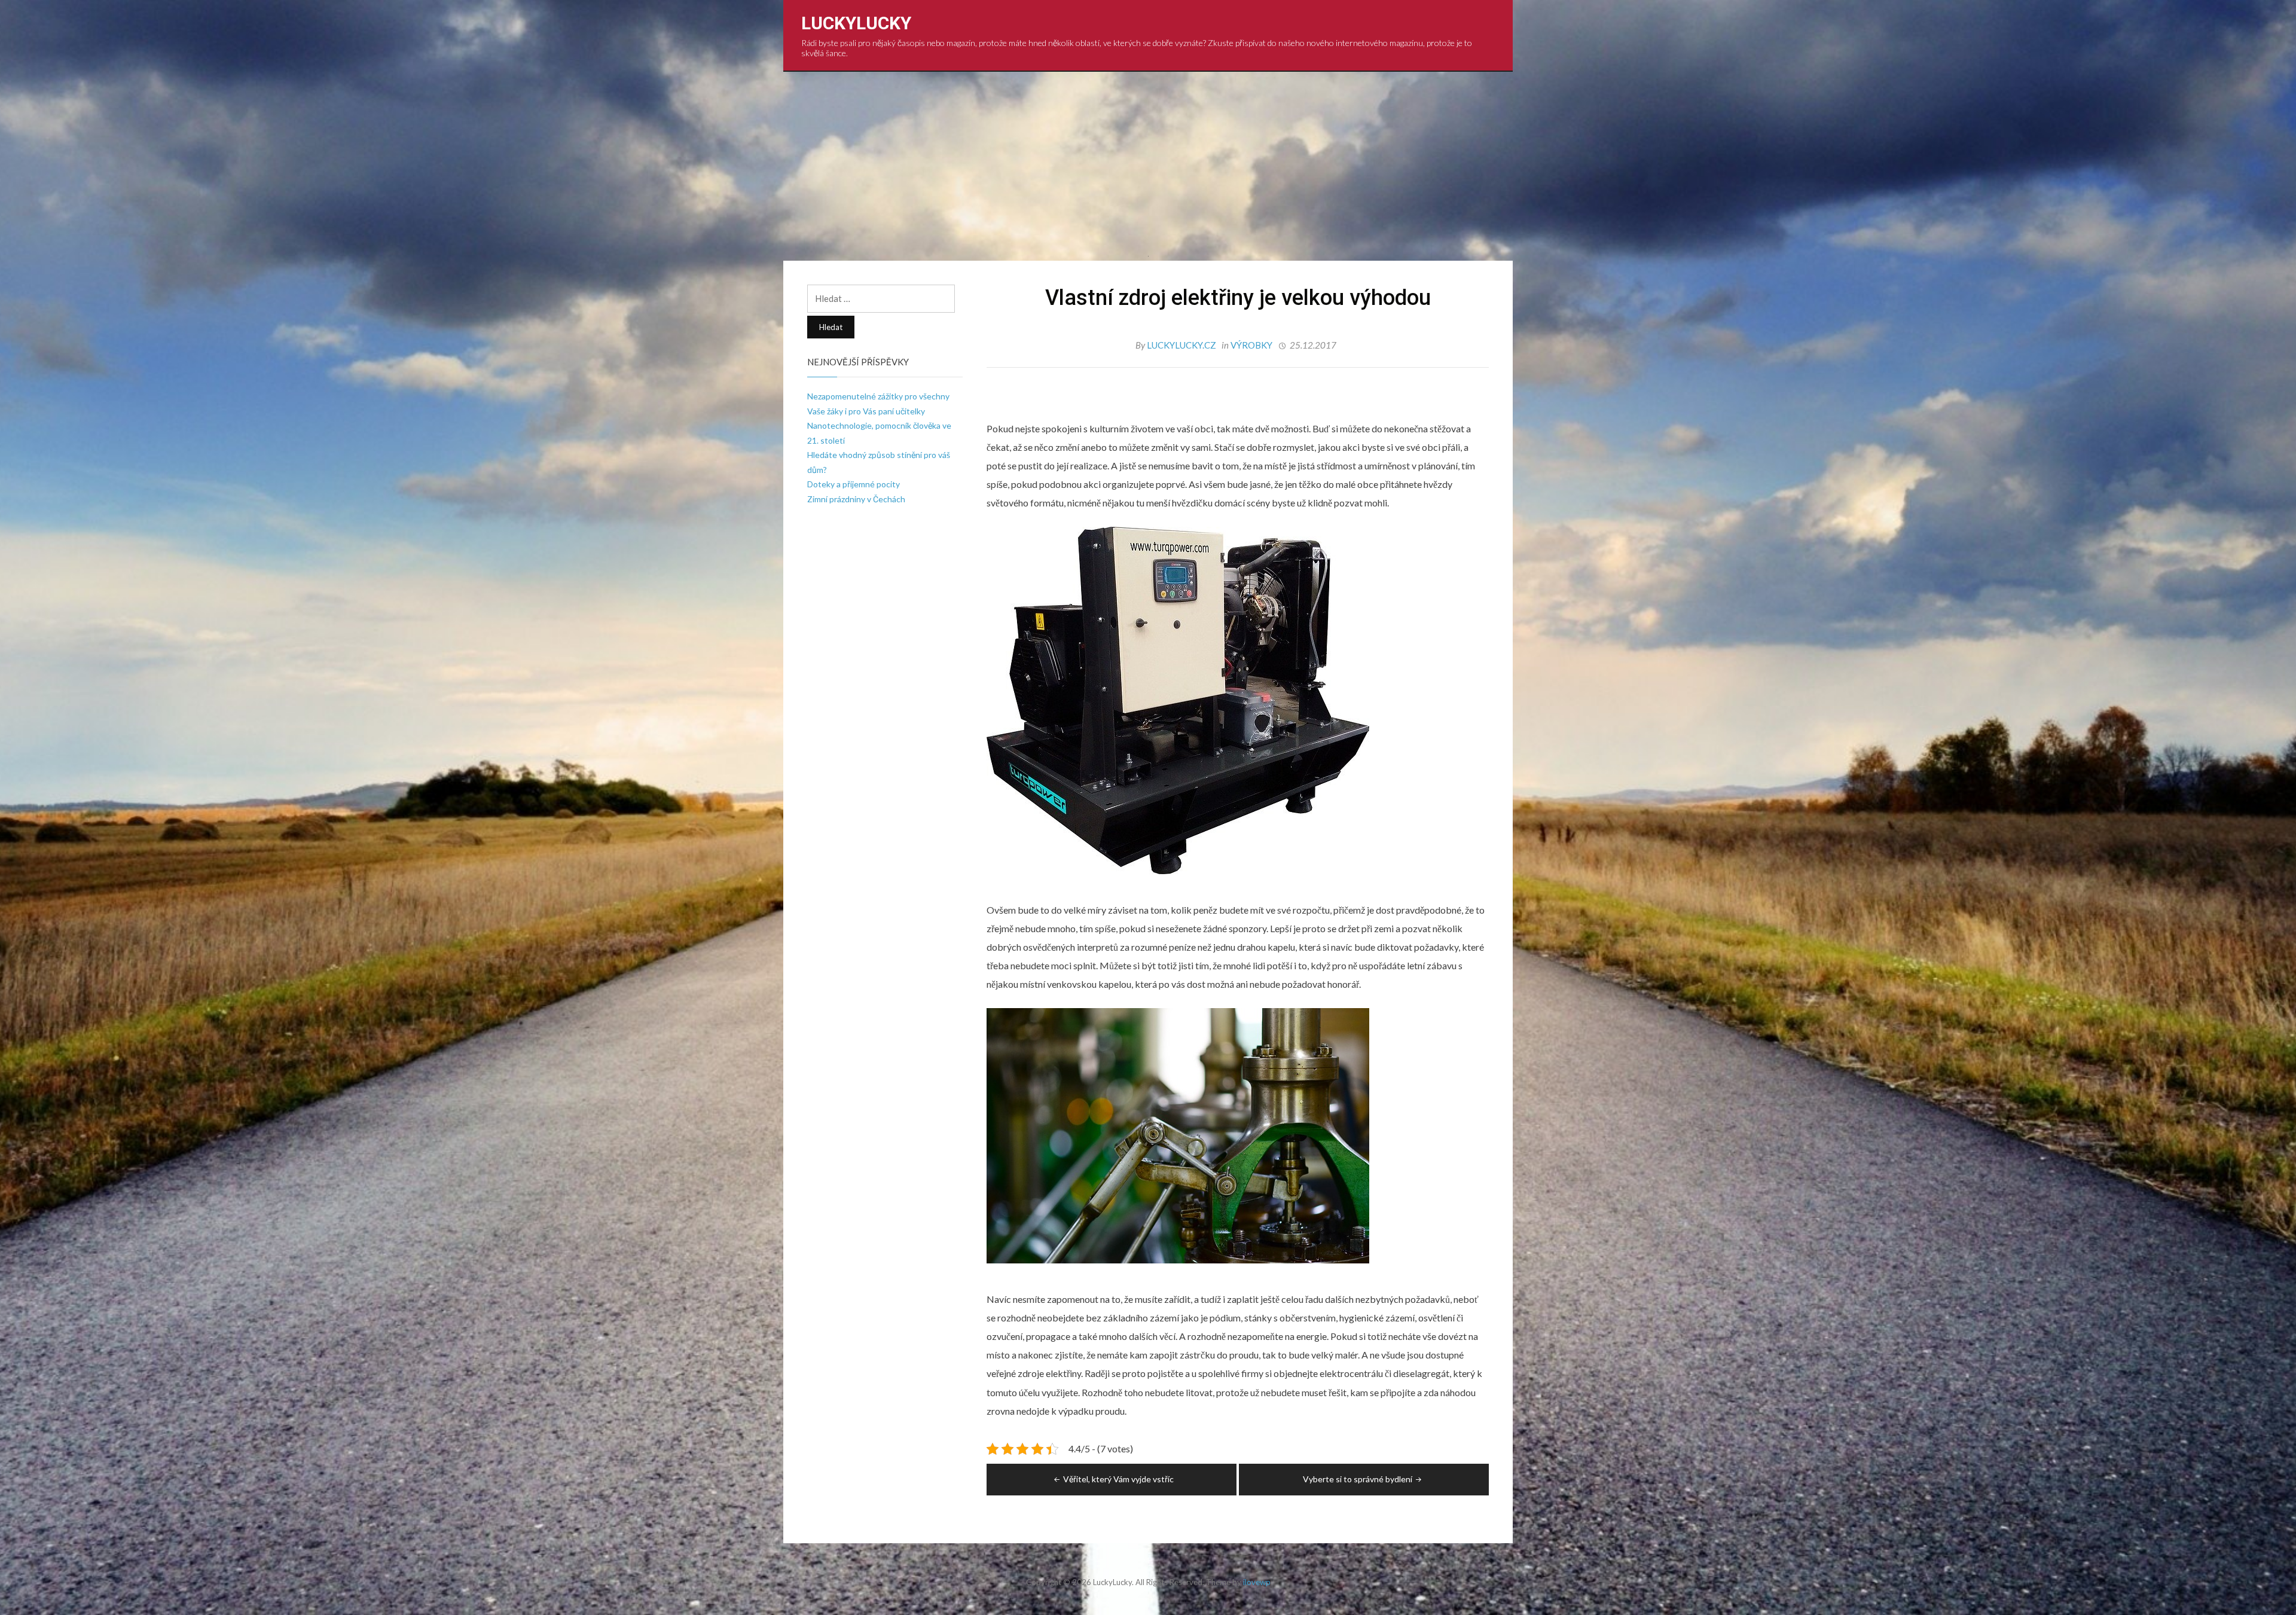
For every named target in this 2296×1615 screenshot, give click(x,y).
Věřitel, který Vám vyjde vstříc (1118, 1479)
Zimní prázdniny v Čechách (856, 499)
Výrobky (1251, 345)
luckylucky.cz (1182, 345)
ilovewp (1257, 1582)
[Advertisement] (1148, 161)
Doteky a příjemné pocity (854, 484)
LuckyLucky (856, 23)
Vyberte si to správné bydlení (1358, 1479)
